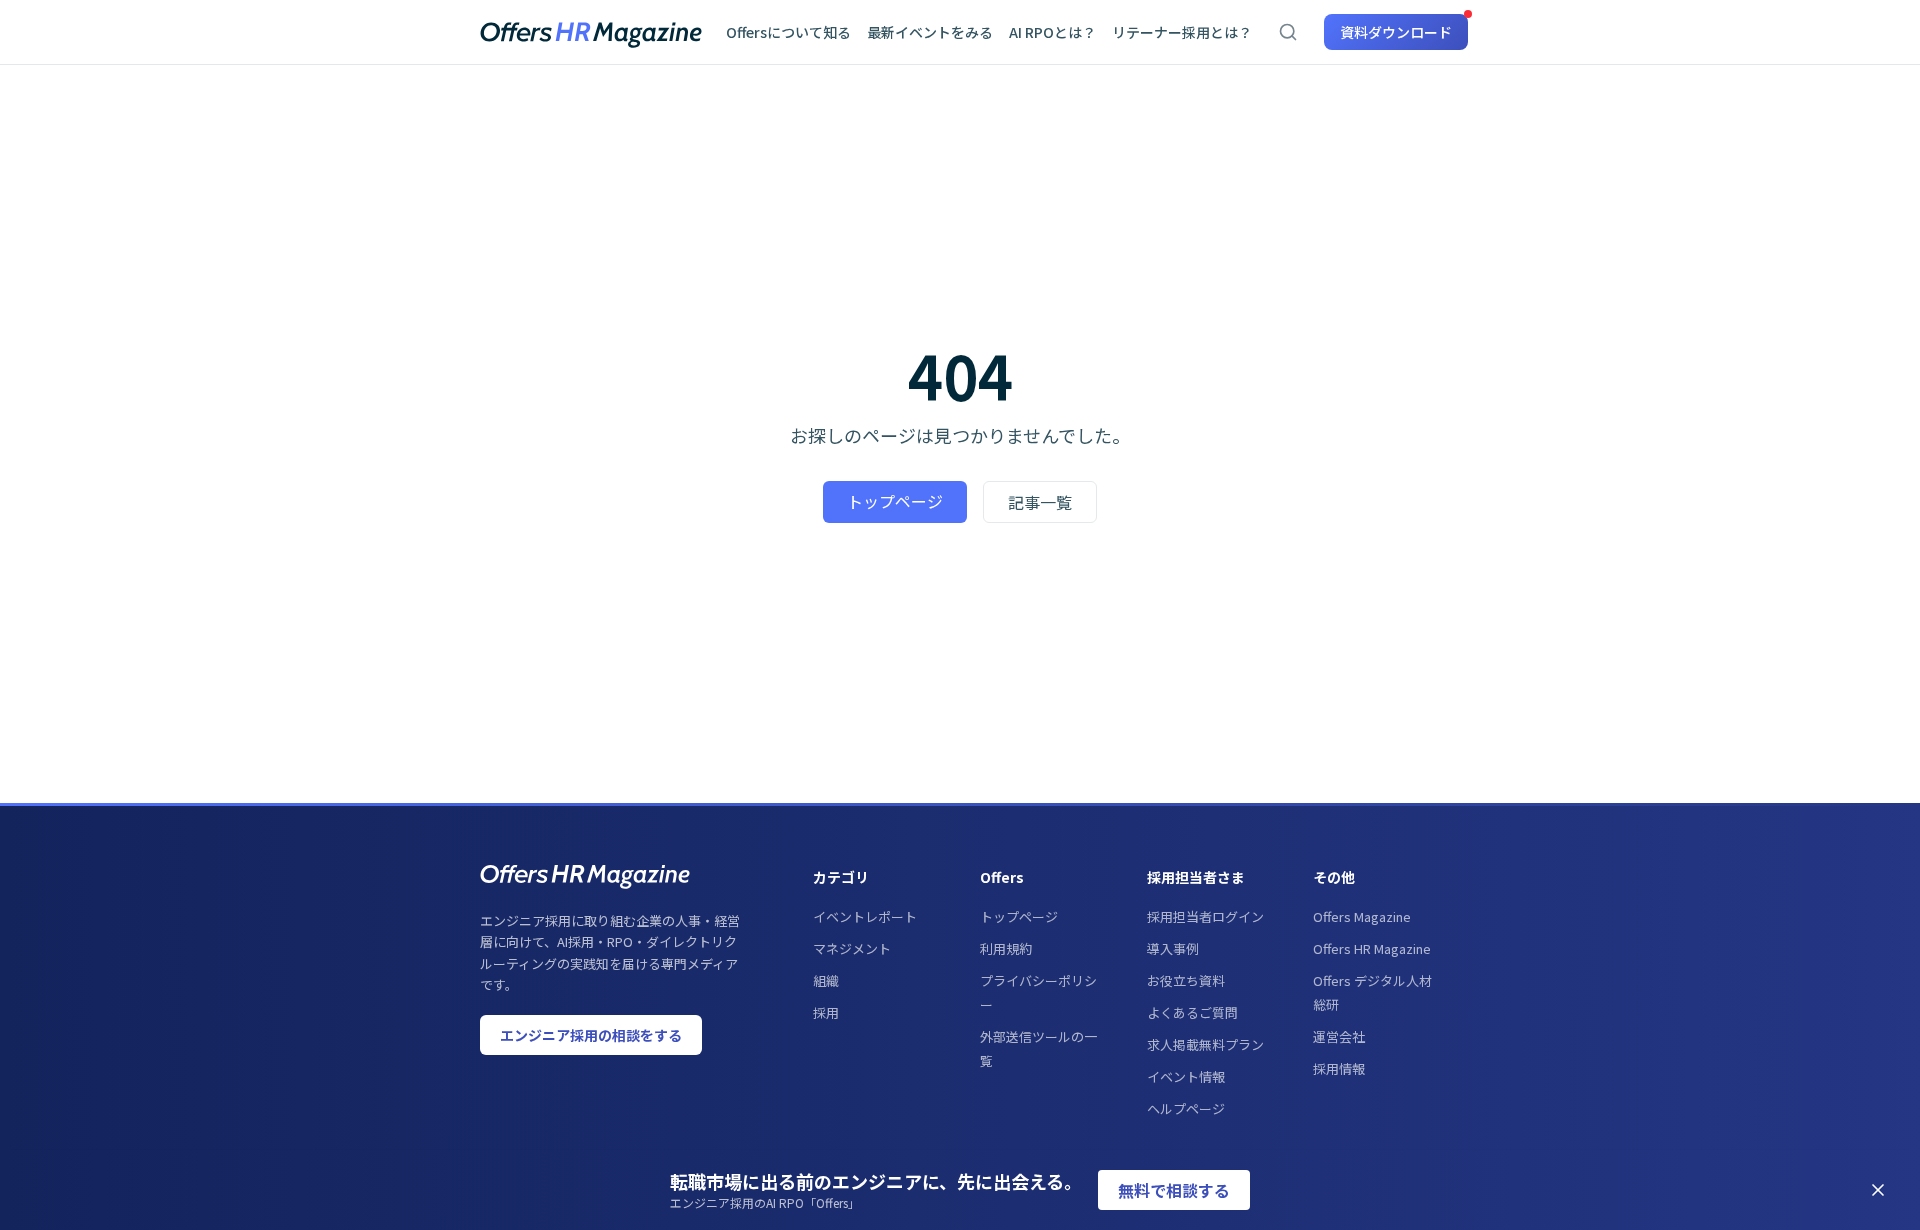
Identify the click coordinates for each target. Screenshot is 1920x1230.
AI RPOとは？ (1052, 32)
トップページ (895, 501)
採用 (826, 1012)
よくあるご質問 (1192, 1012)
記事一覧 (1040, 502)
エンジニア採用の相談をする (591, 1035)
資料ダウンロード (1396, 32)
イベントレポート (865, 916)
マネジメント (852, 948)
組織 (826, 980)
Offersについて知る (788, 32)
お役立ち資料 (1186, 980)
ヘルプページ (1186, 1108)
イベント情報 (1186, 1076)
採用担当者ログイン (1205, 916)
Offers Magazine (1362, 916)
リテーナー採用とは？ (1182, 32)
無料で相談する (1174, 1190)
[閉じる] (1878, 1190)
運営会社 (1339, 1036)
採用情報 (1339, 1068)
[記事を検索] (1288, 32)
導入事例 (1173, 948)
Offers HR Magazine (1372, 948)
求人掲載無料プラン (1205, 1044)
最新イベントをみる (930, 32)
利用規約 (1006, 948)
